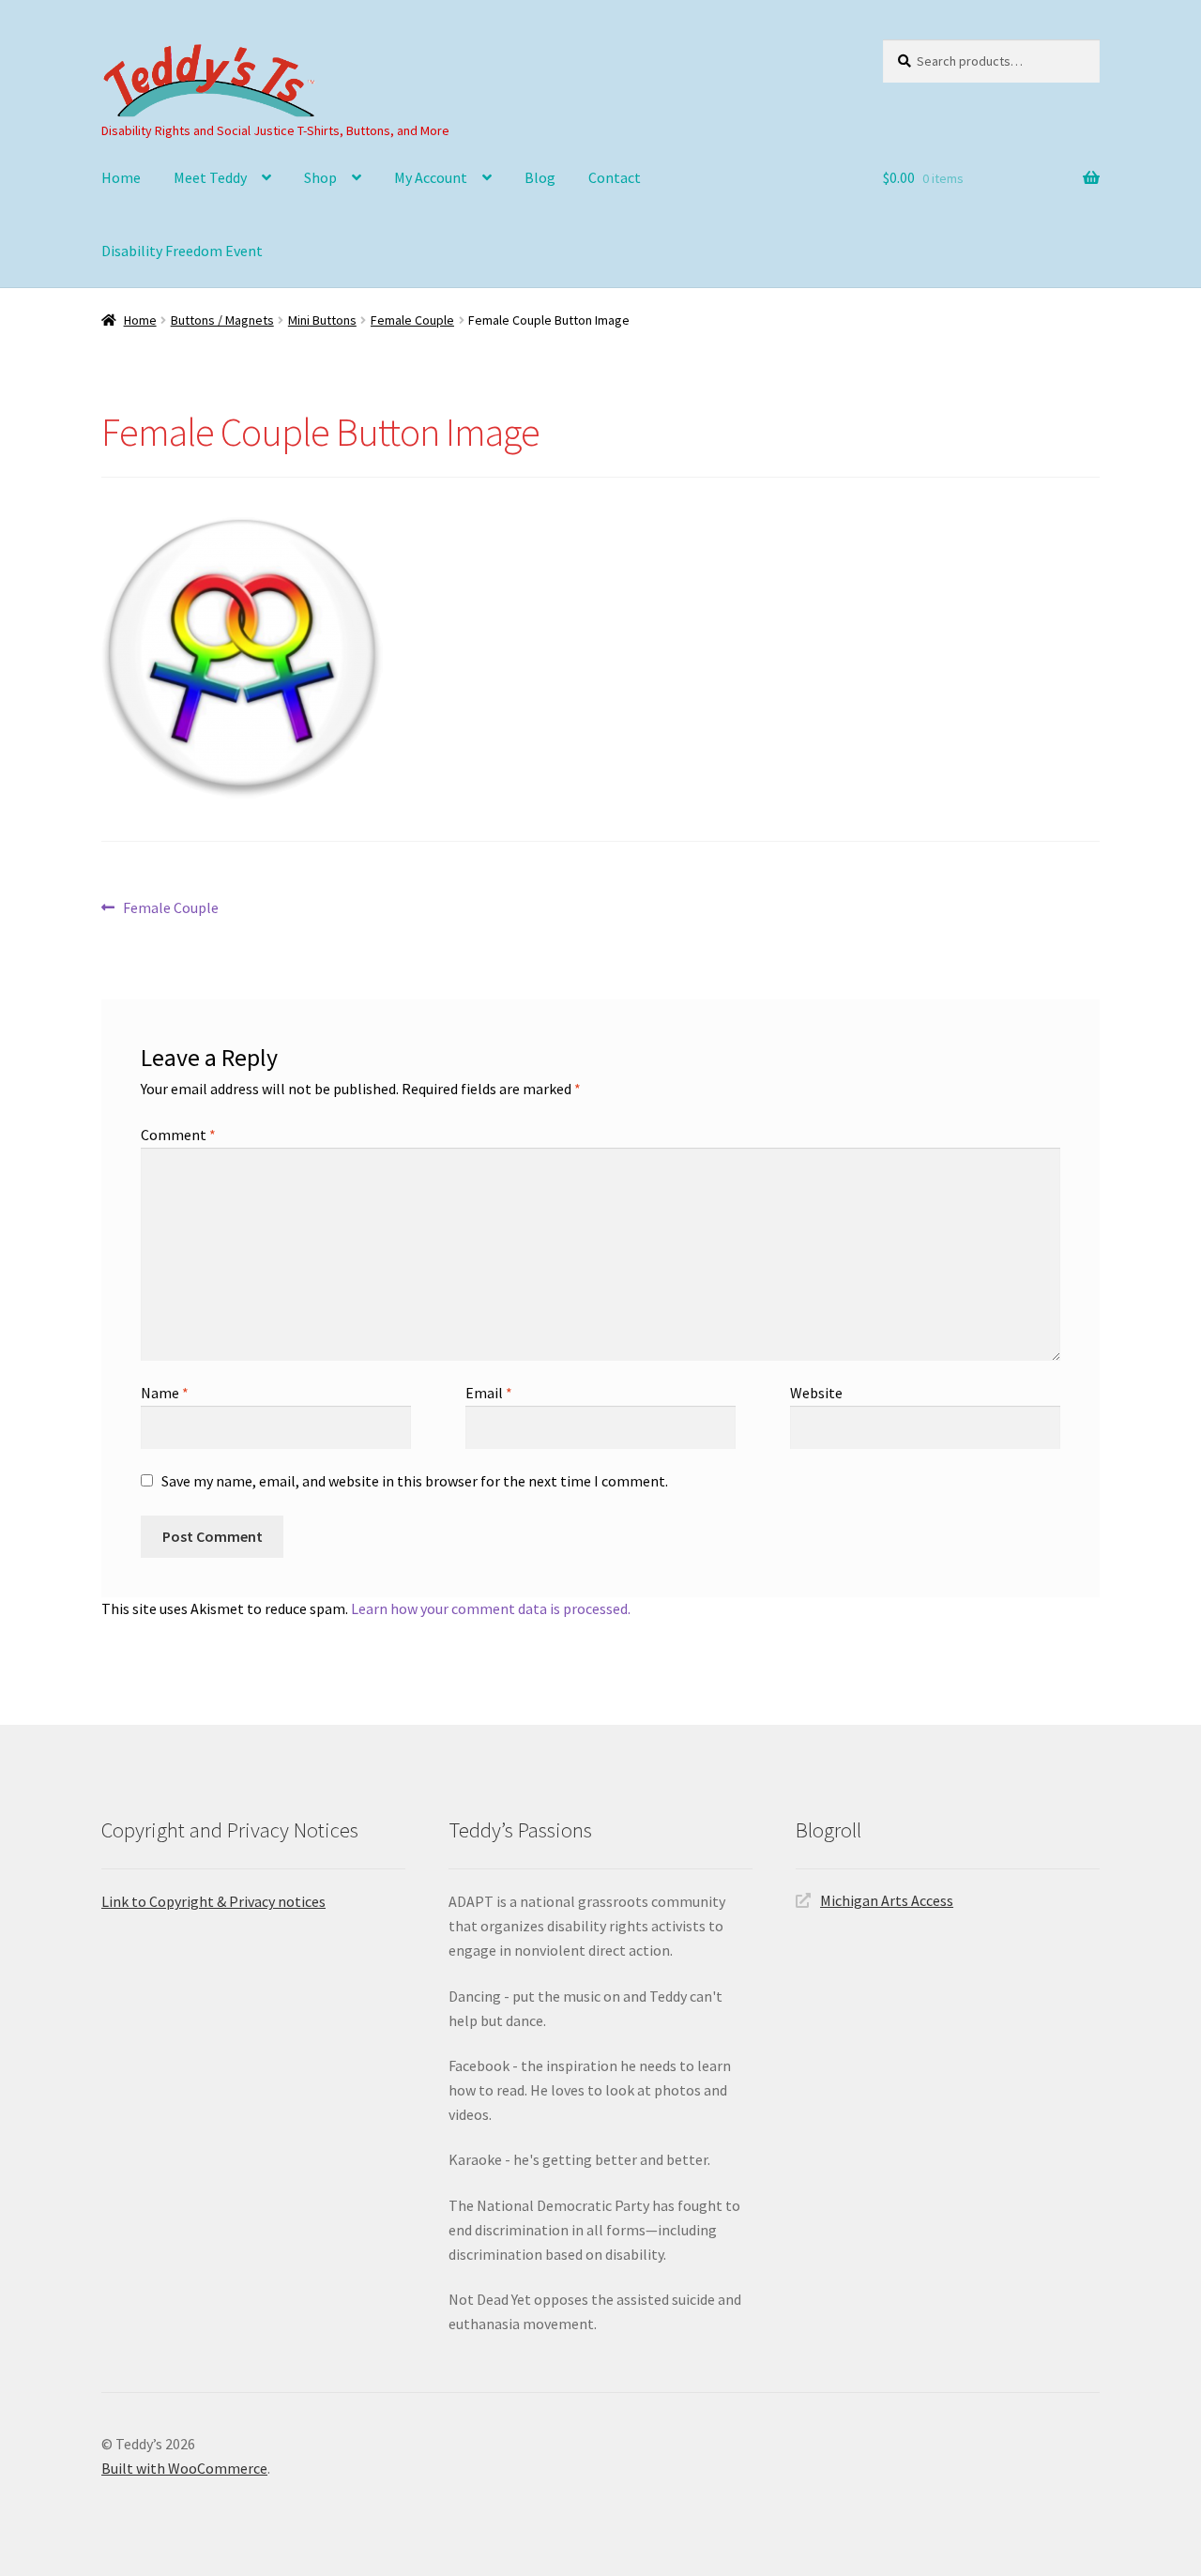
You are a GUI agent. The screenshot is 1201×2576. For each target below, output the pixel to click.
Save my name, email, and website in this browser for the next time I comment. (415, 1481)
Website (816, 1393)
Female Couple (412, 320)
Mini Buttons (322, 320)
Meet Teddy (210, 177)
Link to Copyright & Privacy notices (213, 1901)
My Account (431, 177)
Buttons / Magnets (222, 320)
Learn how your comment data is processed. (491, 1608)
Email (489, 1393)
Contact (615, 177)
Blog (540, 177)
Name (165, 1393)
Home (121, 177)
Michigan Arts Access (887, 1900)
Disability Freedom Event (182, 251)
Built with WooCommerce (184, 2468)
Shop (320, 177)
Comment (178, 1135)
